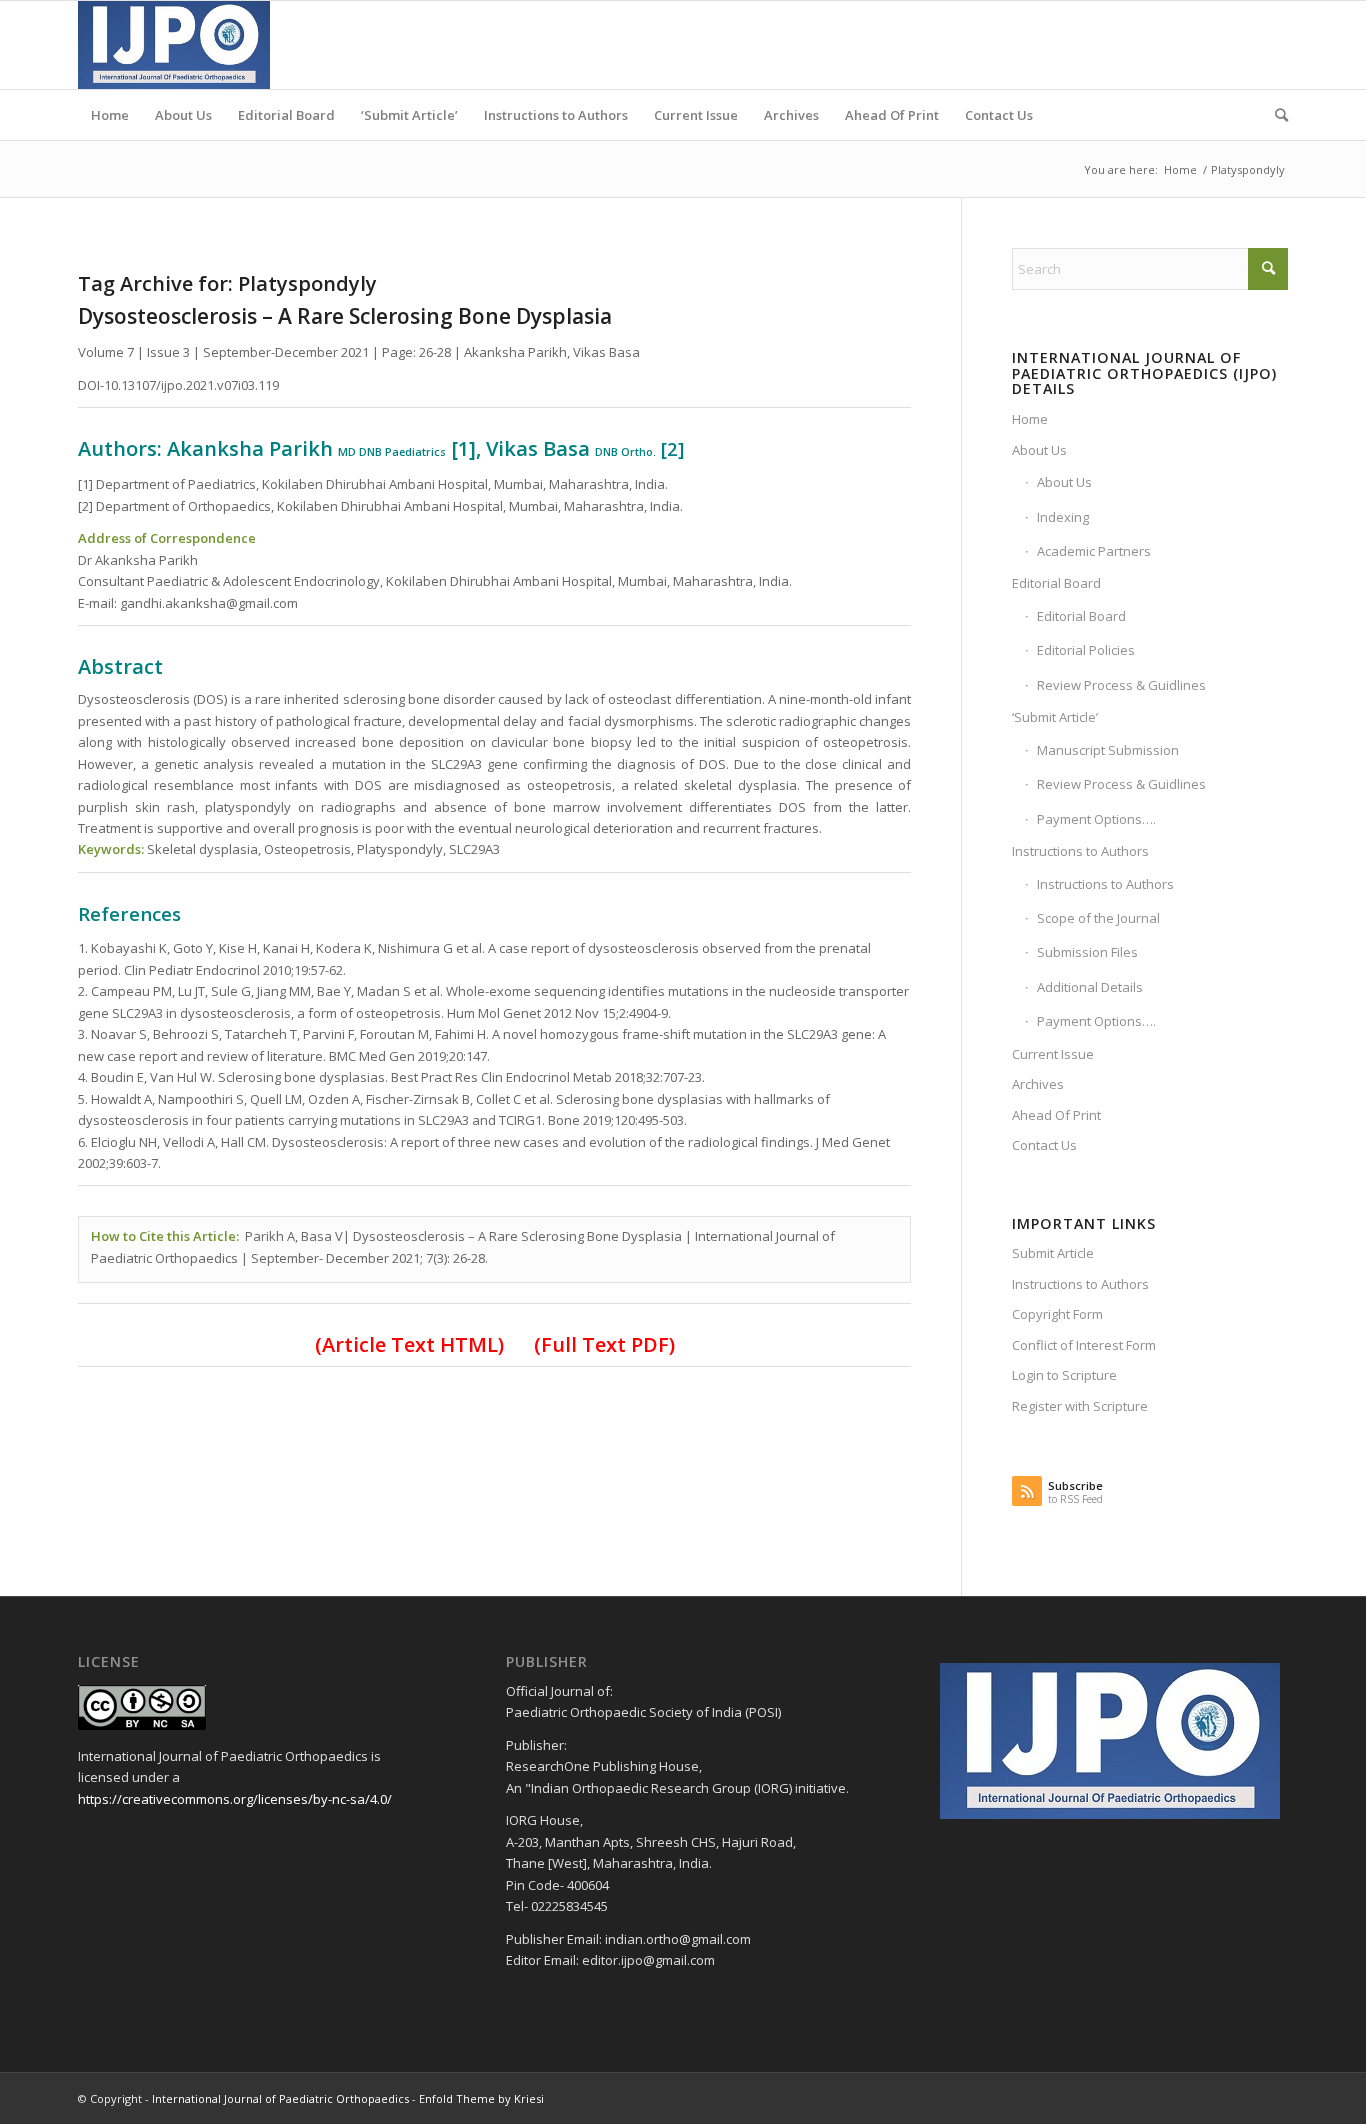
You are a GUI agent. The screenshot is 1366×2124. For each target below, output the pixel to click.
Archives (1038, 1084)
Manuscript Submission (1108, 750)
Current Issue (1053, 1054)
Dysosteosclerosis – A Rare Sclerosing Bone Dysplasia (345, 316)
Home (1030, 419)
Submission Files (1087, 952)
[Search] (1275, 115)
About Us (1039, 450)
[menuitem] (110, 115)
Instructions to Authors (1080, 851)
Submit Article (1053, 1253)
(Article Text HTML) (409, 1344)
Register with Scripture (1080, 1406)
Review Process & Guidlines (1121, 685)
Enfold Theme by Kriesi (481, 2098)
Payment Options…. (1096, 819)
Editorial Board (1056, 583)
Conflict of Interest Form (1084, 1345)
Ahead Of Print (1056, 1115)
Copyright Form (1057, 1314)
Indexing (1063, 517)
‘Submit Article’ (1055, 717)
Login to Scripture (1064, 1375)
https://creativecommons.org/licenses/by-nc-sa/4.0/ (235, 1799)
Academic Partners (1094, 551)
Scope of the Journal (1098, 918)
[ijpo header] (174, 45)
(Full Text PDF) (604, 1344)
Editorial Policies (1086, 650)
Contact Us (1044, 1145)
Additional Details (1090, 987)
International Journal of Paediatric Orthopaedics (280, 2098)
